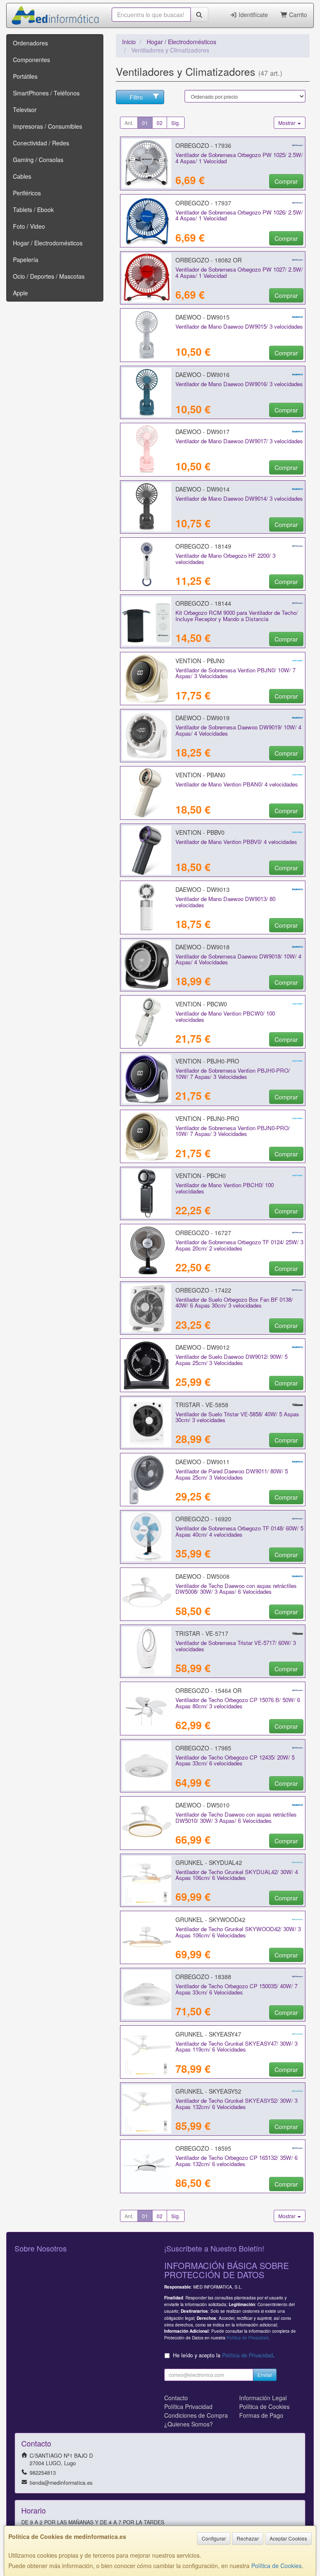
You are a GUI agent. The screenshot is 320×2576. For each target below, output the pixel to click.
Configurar (214, 2538)
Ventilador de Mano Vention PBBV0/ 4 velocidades (236, 842)
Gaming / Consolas (38, 160)
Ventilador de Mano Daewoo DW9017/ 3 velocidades (239, 441)
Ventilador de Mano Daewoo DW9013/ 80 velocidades (225, 902)
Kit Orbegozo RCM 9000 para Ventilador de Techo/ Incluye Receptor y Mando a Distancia (237, 616)
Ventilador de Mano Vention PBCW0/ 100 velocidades (225, 1016)
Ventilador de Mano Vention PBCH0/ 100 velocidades (225, 1188)
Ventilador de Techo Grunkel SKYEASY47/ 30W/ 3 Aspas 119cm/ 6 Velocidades (236, 2047)
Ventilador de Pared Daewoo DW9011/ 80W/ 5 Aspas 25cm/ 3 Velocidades (232, 1474)
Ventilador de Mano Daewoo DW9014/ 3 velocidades (239, 498)
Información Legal (263, 2398)
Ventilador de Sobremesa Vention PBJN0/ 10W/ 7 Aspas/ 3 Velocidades (235, 673)
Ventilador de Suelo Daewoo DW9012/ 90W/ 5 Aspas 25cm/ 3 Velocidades (231, 1360)
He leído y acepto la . (224, 2355)
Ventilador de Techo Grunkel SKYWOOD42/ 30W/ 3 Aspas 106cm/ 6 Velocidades (238, 1932)
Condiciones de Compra (196, 2415)
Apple (20, 293)
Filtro (136, 97)
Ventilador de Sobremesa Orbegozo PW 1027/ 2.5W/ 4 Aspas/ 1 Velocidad (239, 272)
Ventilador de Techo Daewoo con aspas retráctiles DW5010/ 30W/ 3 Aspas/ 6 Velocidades (236, 1817)
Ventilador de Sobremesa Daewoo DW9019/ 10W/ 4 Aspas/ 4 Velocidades (238, 730)
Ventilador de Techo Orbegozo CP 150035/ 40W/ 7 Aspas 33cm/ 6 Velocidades (236, 1989)
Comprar (286, 181)
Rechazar (248, 2538)
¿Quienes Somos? (189, 2424)
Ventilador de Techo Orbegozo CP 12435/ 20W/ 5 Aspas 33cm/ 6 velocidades (235, 1760)
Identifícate (252, 15)
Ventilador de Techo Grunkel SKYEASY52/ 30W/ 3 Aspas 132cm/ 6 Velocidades (236, 2104)
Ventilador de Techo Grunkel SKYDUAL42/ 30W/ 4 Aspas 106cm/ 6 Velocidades (237, 1875)
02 (160, 123)
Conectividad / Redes (41, 143)
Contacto (176, 2398)
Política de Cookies (276, 2566)
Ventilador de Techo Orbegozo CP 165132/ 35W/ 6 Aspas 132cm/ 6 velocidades (236, 2161)
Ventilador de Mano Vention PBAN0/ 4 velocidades (237, 784)
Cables (22, 176)
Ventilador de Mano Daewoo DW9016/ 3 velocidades (239, 384)
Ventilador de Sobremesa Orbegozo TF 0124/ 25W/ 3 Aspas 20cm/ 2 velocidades (239, 1245)
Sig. (176, 123)
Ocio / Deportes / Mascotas (49, 276)
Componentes (31, 60)
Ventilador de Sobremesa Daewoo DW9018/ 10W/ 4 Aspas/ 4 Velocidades (238, 959)
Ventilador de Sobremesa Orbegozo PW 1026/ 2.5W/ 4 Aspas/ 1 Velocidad (239, 215)
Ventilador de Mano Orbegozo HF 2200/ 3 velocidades (225, 559)
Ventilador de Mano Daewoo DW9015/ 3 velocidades (239, 326)
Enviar (265, 2375)
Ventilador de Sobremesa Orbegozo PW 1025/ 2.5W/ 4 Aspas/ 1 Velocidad (239, 158)
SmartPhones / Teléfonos (46, 93)
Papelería (26, 260)
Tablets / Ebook (33, 210)
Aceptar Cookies (288, 2538)
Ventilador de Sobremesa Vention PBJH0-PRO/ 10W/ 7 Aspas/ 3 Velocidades (233, 1073)
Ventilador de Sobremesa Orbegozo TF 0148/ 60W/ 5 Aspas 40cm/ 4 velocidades (239, 1531)
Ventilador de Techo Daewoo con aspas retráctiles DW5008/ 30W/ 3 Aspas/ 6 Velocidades (236, 1589)
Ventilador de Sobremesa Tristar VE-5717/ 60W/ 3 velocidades (236, 1646)
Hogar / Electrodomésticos (48, 243)
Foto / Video (29, 226)
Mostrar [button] (287, 123)
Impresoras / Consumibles (47, 126)
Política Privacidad (188, 2406)
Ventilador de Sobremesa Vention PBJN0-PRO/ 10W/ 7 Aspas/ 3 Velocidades (233, 1131)
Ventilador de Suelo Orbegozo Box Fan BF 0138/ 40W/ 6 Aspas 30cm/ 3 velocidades (234, 1303)
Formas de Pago (261, 2415)
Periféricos (27, 193)
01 (145, 123)
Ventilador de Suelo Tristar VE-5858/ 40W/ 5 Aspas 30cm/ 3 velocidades (237, 1417)
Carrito (297, 15)
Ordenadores (30, 43)
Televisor (25, 110)
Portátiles (25, 76)
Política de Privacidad (247, 2338)
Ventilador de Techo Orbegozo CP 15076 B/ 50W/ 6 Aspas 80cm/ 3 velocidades (238, 1703)
